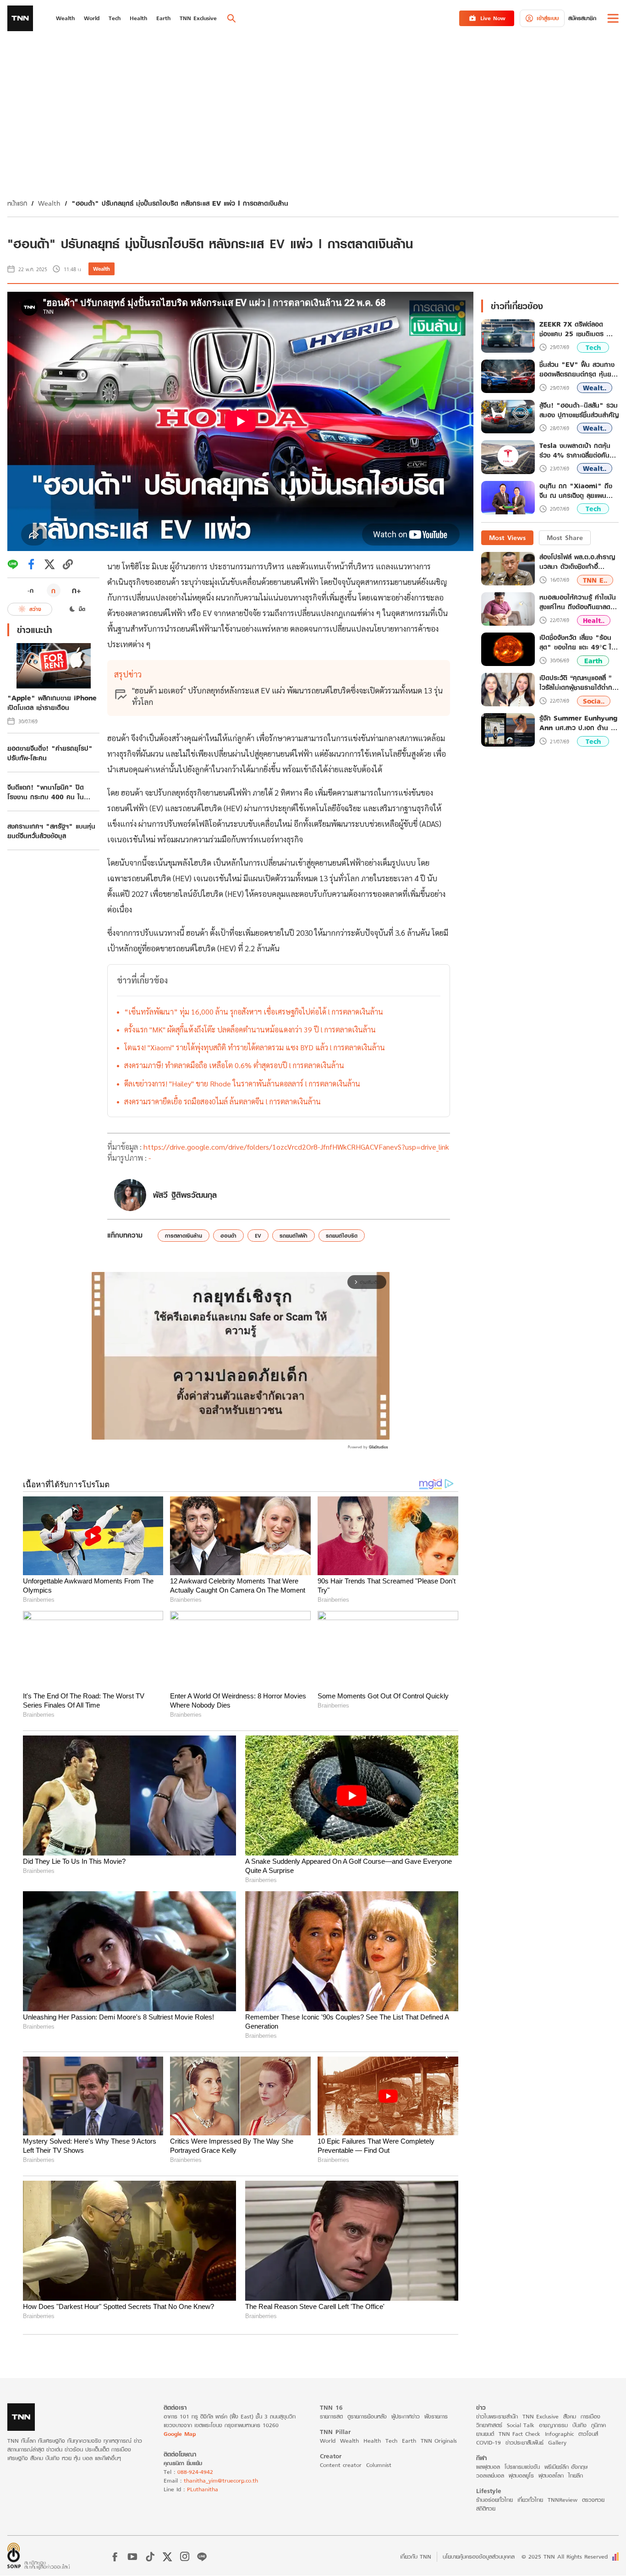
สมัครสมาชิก (582, 18)
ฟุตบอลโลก (551, 2475)
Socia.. (594, 701)
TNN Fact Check (519, 2434)
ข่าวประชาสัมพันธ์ (524, 2442)
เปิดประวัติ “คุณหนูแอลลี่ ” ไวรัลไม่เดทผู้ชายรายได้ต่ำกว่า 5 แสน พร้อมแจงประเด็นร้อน (579, 682)
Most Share (565, 538)
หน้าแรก (17, 203)
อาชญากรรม (553, 2425)
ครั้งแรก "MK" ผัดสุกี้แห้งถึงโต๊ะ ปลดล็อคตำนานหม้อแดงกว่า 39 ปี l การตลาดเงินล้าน (250, 1029)
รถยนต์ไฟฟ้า (294, 1236)
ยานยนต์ (485, 2434)
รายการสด (331, 2416)
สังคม (570, 2416)
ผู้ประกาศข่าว (406, 2416)
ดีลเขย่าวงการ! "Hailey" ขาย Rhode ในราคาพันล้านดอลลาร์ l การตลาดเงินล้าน (242, 1083)
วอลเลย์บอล (490, 2475)
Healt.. (594, 620)
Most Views (507, 538)
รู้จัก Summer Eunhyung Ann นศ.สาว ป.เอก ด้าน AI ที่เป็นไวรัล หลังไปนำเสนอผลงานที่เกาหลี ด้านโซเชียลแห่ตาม (579, 723)
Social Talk (521, 2425)
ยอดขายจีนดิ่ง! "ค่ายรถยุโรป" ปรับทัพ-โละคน (50, 753)
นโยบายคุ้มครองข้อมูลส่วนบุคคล (479, 2557)
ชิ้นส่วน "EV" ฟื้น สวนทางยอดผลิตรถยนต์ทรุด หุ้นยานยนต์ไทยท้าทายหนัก (579, 370)
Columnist (379, 2465)
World (328, 2441)
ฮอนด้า (228, 1236)
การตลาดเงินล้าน (184, 1236)
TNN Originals (439, 2441)
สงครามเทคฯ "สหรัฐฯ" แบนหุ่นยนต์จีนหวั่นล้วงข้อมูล (51, 831)
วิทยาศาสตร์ (489, 2425)
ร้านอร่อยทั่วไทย (494, 2500)
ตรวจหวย (593, 2500)
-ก (30, 590)
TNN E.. (595, 580)
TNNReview (563, 2500)
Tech (593, 347)
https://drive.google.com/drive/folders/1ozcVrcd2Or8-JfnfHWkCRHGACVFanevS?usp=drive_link (296, 1147)
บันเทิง (579, 2425)
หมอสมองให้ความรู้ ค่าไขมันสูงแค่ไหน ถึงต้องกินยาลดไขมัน (578, 602)
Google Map (180, 2434)
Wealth (49, 203)
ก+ (77, 590)
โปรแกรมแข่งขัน (522, 2467)
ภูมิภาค (599, 2425)
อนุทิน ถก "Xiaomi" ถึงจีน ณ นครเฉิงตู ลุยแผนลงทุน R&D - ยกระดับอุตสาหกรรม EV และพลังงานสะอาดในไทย (576, 491)
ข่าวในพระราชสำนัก (497, 2416)
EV (258, 1236)
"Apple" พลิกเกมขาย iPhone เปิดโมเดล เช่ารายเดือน (52, 703)
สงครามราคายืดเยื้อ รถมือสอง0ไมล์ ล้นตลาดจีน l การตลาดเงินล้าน (222, 1101)
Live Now (493, 18)
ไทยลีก (576, 2475)
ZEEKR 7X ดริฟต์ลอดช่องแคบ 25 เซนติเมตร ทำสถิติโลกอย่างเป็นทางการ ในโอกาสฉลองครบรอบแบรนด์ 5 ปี (578, 329)
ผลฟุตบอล (488, 2467)
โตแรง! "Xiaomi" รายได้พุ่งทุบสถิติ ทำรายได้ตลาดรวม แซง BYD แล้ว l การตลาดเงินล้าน (255, 1047)
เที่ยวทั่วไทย (530, 2500)
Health (372, 2441)
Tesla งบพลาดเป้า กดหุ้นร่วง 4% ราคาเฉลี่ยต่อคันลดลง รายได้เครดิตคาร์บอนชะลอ (578, 450)
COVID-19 (489, 2442)
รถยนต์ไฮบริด (342, 1236)
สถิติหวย (486, 2508)
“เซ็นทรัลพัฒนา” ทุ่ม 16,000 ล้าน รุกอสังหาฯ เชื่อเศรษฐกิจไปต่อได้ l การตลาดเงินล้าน (254, 1012)
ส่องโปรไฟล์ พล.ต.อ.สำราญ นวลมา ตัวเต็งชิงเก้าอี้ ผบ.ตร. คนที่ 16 (577, 562)
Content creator (341, 2465)
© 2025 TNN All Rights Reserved (565, 2557)
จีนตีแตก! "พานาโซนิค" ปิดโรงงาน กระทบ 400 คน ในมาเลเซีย (46, 792)
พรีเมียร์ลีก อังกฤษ (566, 2467)
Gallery (557, 2442)
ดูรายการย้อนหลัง (367, 2416)
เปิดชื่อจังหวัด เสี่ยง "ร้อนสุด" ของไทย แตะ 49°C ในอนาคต (577, 642)
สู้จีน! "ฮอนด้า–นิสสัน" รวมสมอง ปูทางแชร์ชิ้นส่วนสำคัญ (579, 410)
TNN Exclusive (541, 2416)
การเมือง (590, 2416)
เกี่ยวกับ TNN (416, 2557)
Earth (593, 661)
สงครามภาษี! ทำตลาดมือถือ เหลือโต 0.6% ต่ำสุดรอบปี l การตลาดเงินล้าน (234, 1065)
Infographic (559, 2434)
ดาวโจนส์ (588, 2434)
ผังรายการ (436, 2416)
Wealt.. (595, 388)
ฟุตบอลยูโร (521, 2475)
